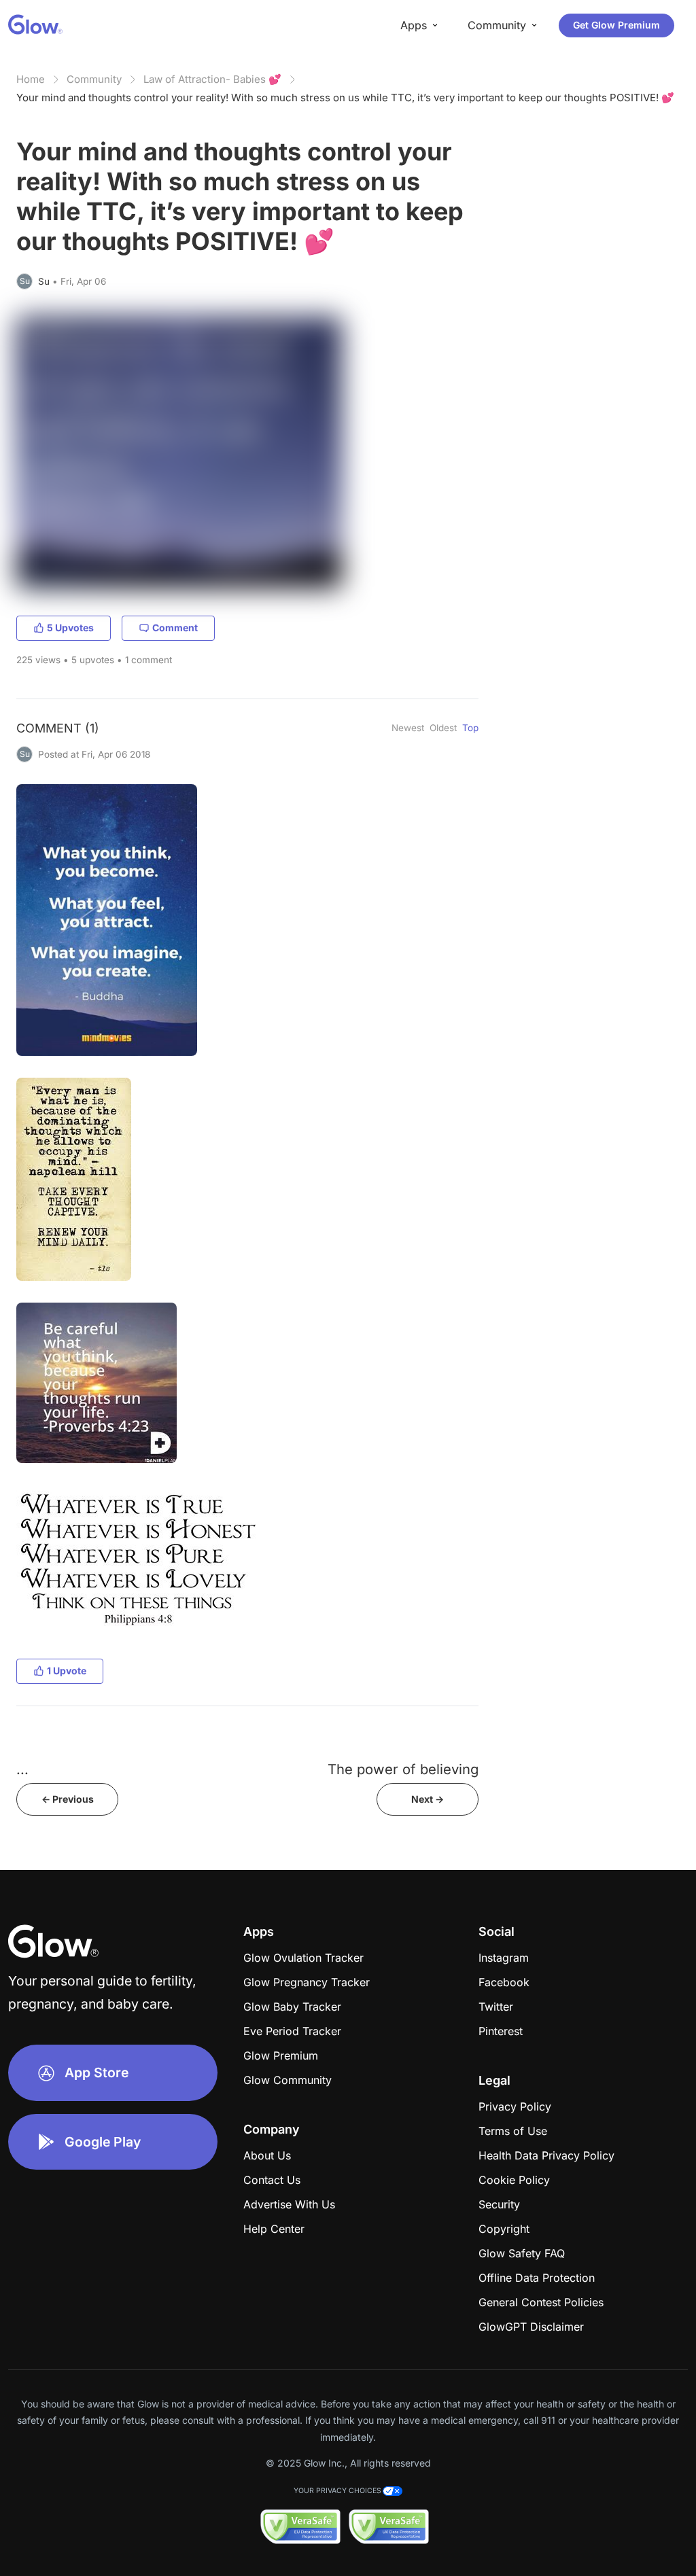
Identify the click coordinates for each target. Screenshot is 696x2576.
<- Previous (68, 1799)
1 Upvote (67, 1671)
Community (94, 79)
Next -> (428, 1799)
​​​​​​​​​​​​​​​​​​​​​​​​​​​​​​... (22, 1769)
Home (31, 79)
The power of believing (403, 1769)
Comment (175, 628)
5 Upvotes (70, 628)
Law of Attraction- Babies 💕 (212, 79)
